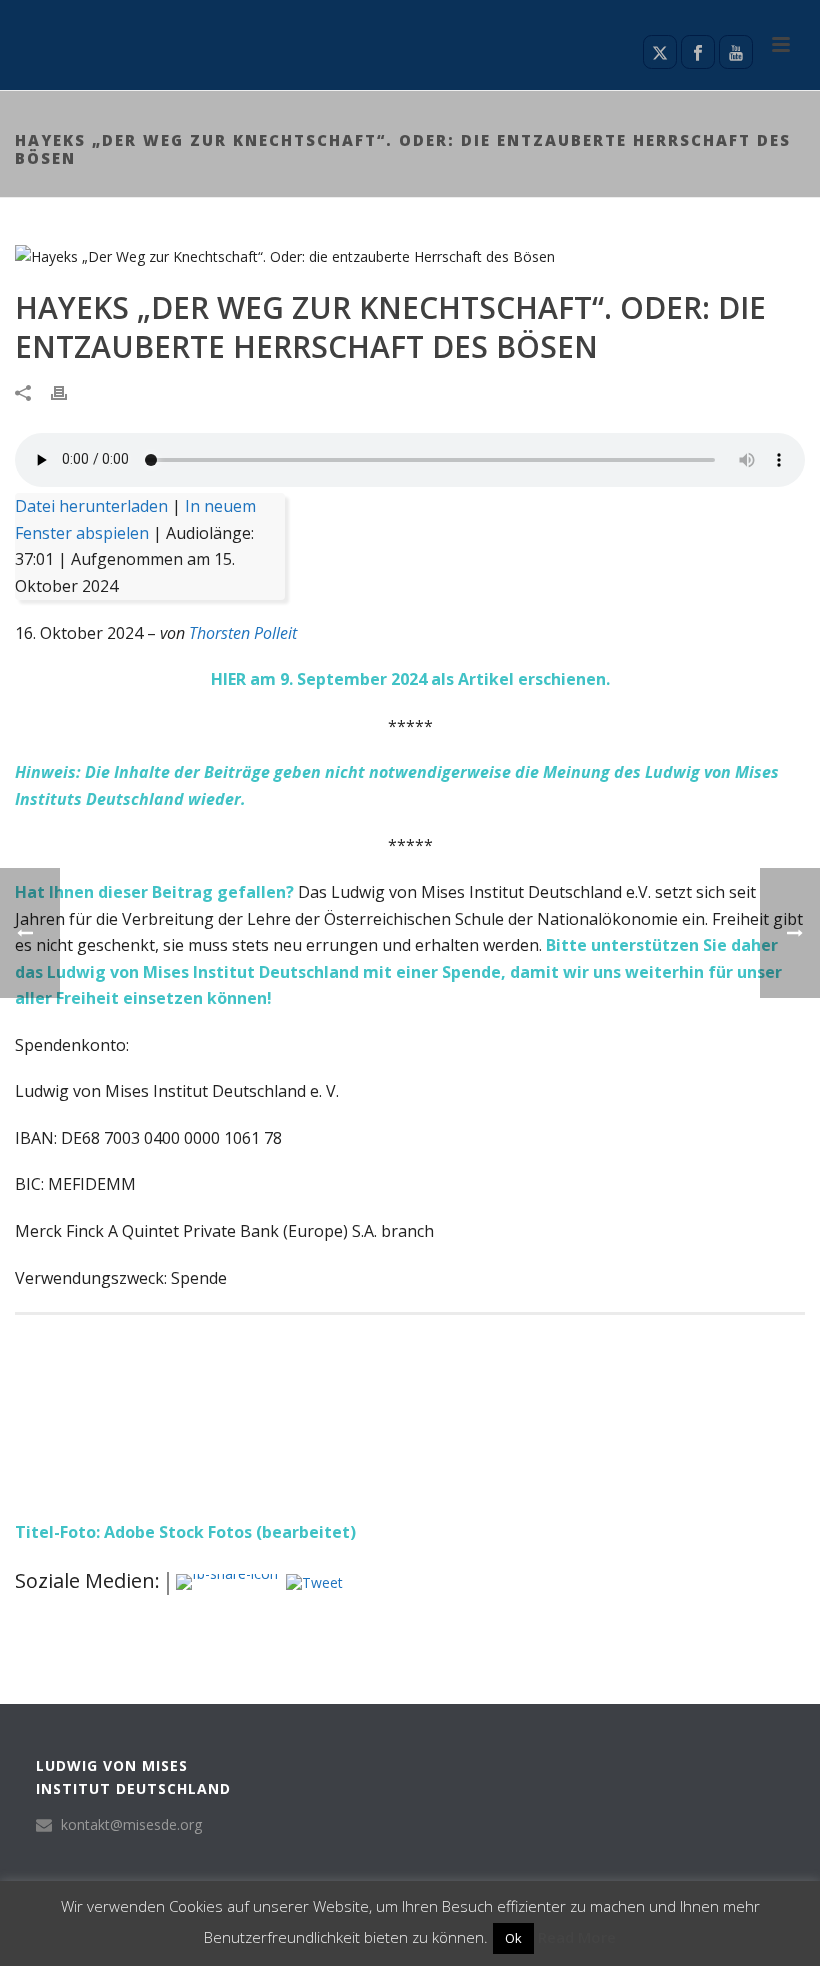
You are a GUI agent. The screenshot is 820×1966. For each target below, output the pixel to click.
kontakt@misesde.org (131, 1825)
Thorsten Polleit (243, 633)
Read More (577, 1937)
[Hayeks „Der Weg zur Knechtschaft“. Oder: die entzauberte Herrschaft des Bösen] (410, 255)
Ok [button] (513, 1938)
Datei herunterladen (91, 506)
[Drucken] (69, 391)
